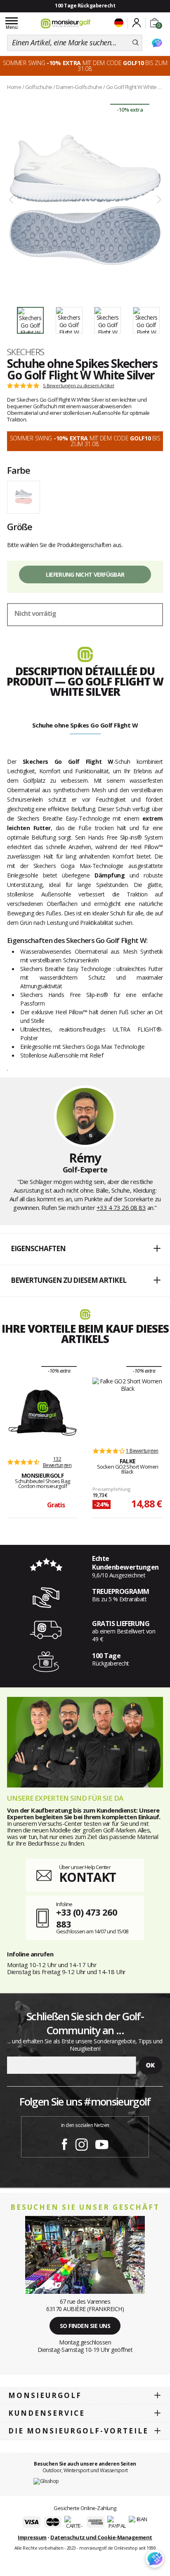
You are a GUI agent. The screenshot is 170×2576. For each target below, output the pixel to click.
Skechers (26, 352)
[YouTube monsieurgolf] (102, 2143)
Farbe (19, 470)
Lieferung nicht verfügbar (85, 574)
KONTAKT (87, 1877)
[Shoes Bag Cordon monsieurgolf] (42, 1413)
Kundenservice (47, 2413)
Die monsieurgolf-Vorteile (78, 2431)
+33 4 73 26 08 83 (121, 1207)
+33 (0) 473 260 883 (87, 1918)
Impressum (32, 2537)
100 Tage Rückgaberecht (85, 6)
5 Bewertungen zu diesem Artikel (79, 386)
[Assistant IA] (157, 43)
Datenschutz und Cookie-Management (101, 2537)
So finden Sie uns (85, 2326)
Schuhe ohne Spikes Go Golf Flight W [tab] (85, 725)
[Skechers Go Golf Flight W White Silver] (85, 200)
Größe (20, 526)
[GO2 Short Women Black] (127, 1409)
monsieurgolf (45, 2395)
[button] (85, 1249)
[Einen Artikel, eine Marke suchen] (136, 43)
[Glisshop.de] (46, 2481)
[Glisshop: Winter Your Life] (66, 23)
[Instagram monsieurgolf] (81, 2143)
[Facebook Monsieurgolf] (64, 2143)
